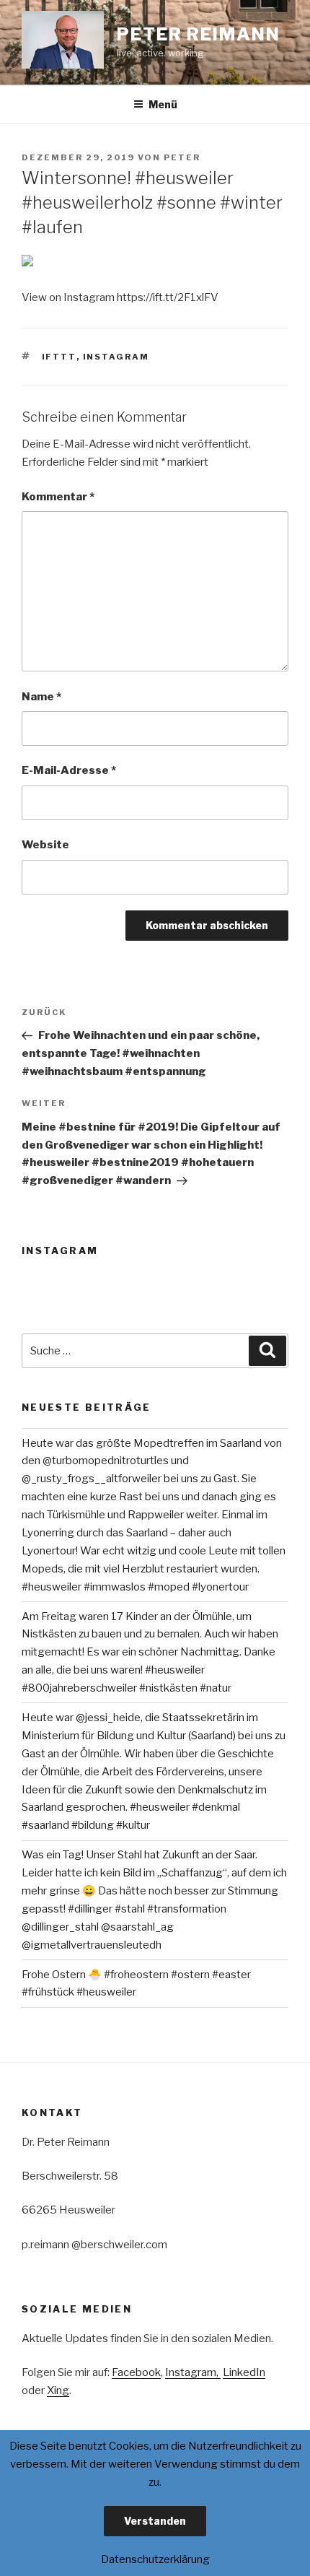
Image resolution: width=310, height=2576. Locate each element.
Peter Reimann (199, 34)
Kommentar (58, 497)
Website (45, 845)
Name (41, 697)
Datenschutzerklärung (155, 2559)
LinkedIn (244, 2372)
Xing (58, 2390)
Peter (182, 157)
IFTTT (59, 357)
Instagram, (193, 2372)
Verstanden (155, 2521)
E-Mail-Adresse (69, 770)
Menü (163, 104)
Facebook (136, 2372)
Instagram (116, 357)
